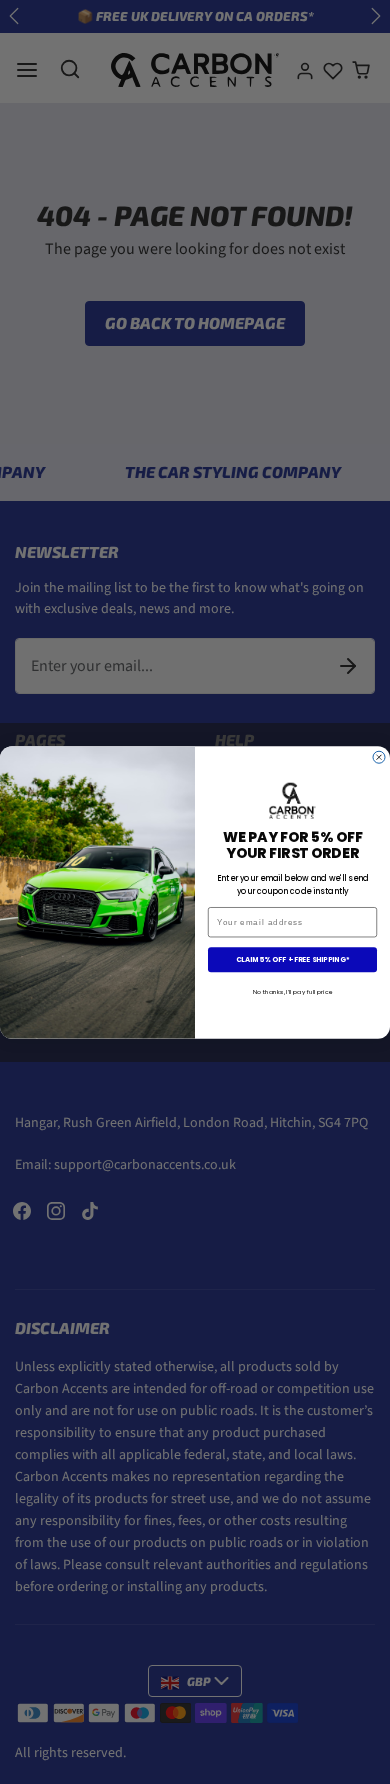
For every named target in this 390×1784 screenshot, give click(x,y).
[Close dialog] (379, 757)
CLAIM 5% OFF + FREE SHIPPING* (293, 959)
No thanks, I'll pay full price (292, 991)
